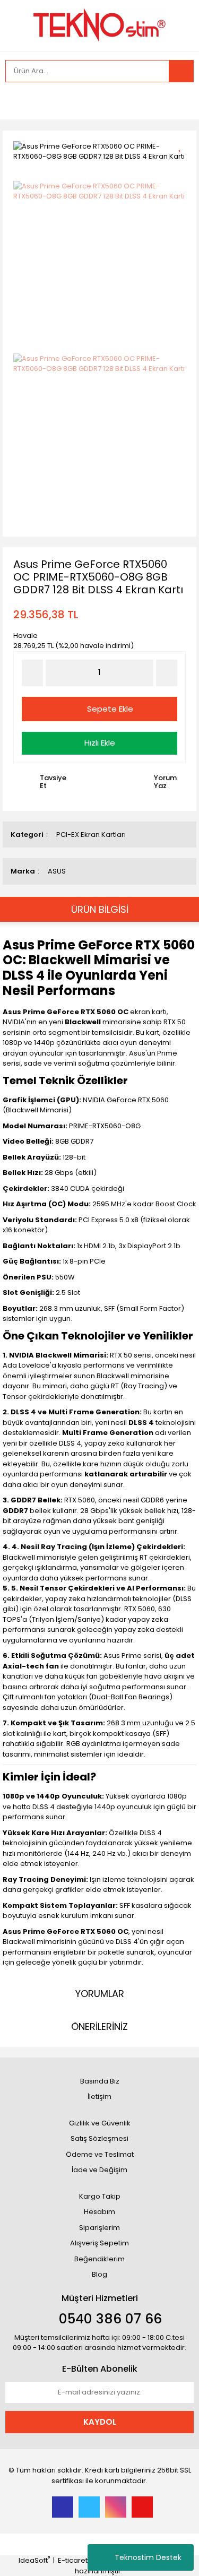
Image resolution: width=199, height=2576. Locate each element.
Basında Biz (100, 2081)
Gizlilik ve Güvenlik (100, 2123)
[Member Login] (16, 101)
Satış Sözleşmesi (99, 2138)
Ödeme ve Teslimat (100, 2154)
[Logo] (99, 24)
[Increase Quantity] (167, 673)
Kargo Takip (100, 2196)
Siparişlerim (99, 2228)
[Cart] (178, 101)
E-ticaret (73, 2560)
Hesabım (99, 2212)
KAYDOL (100, 2422)
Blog (99, 2274)
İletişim (99, 2097)
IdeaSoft (34, 2560)
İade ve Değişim (99, 2170)
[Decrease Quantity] (32, 673)
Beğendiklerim (99, 2259)
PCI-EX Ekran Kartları (91, 835)
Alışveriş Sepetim (99, 2243)
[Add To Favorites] (183, 145)
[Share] (183, 164)
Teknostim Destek (148, 2557)
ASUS (57, 871)
